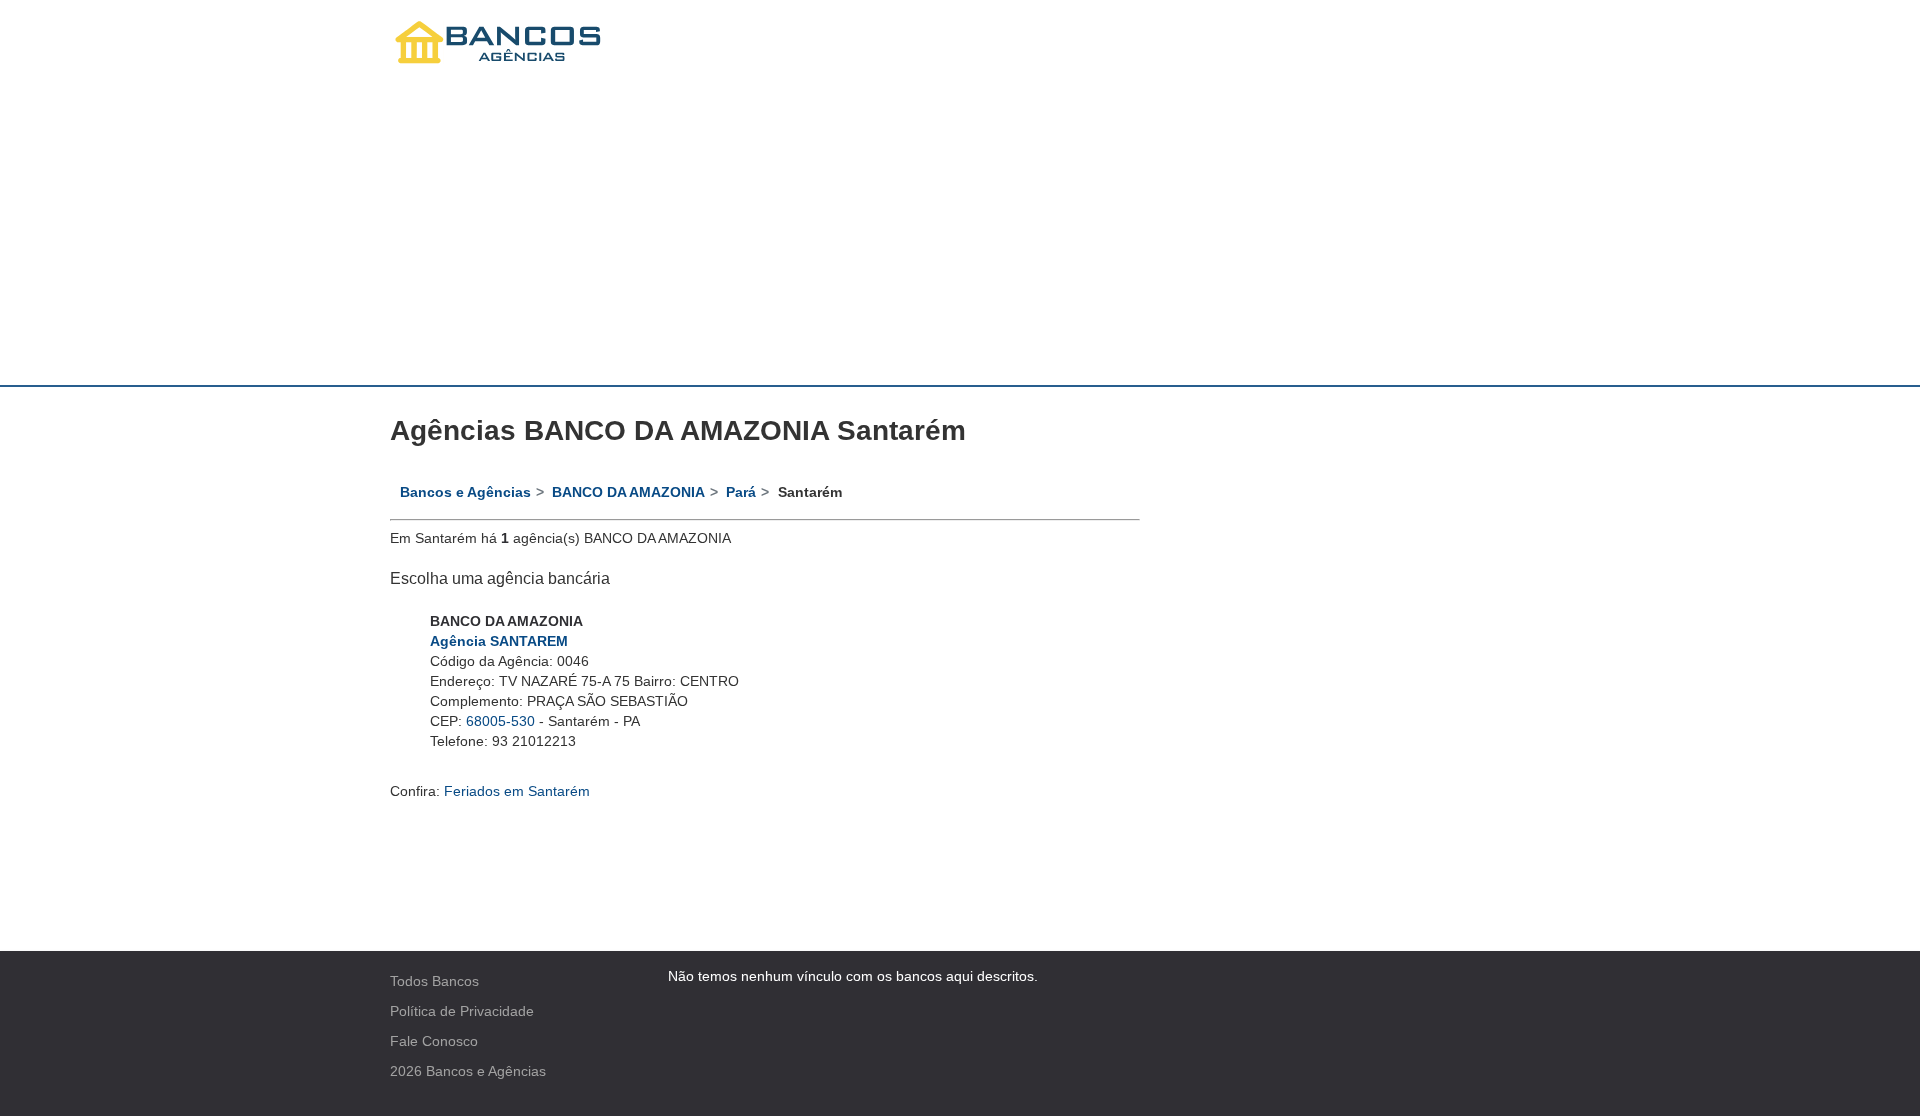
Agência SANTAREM (499, 641)
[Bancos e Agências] (499, 42)
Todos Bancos (434, 981)
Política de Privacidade (462, 1011)
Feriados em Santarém (517, 791)
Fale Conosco (434, 1041)
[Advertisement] (960, 235)
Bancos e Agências (486, 1071)
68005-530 (500, 721)
